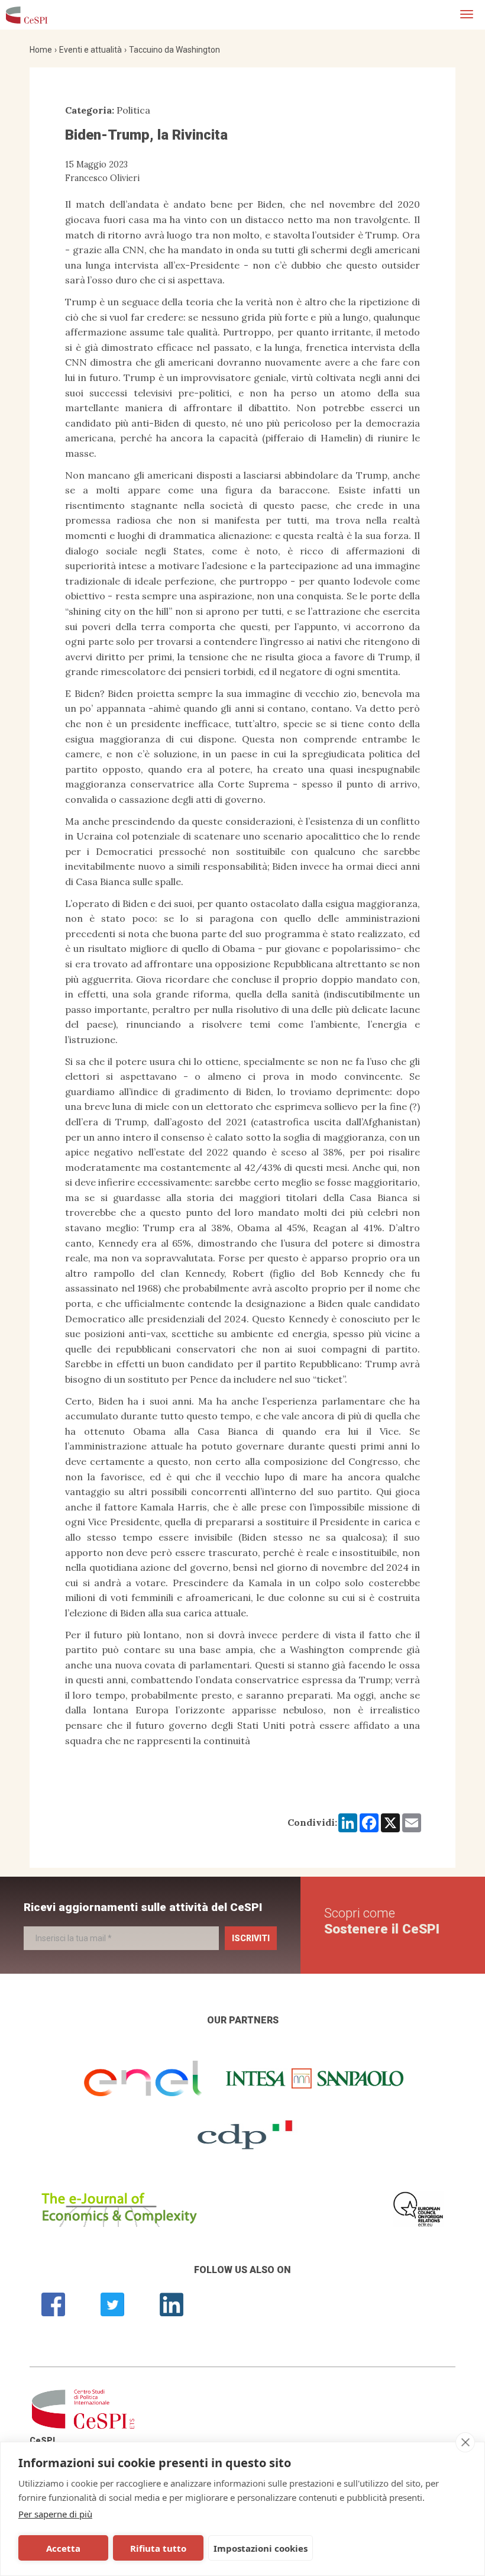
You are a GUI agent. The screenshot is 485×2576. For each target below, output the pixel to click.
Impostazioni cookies (261, 2548)
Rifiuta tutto (158, 2548)
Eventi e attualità (90, 50)
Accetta (63, 2548)
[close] (465, 2442)
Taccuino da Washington (174, 50)
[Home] (27, 15)
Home (41, 50)
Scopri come (382, 1921)
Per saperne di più (55, 2514)
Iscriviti (251, 1938)
